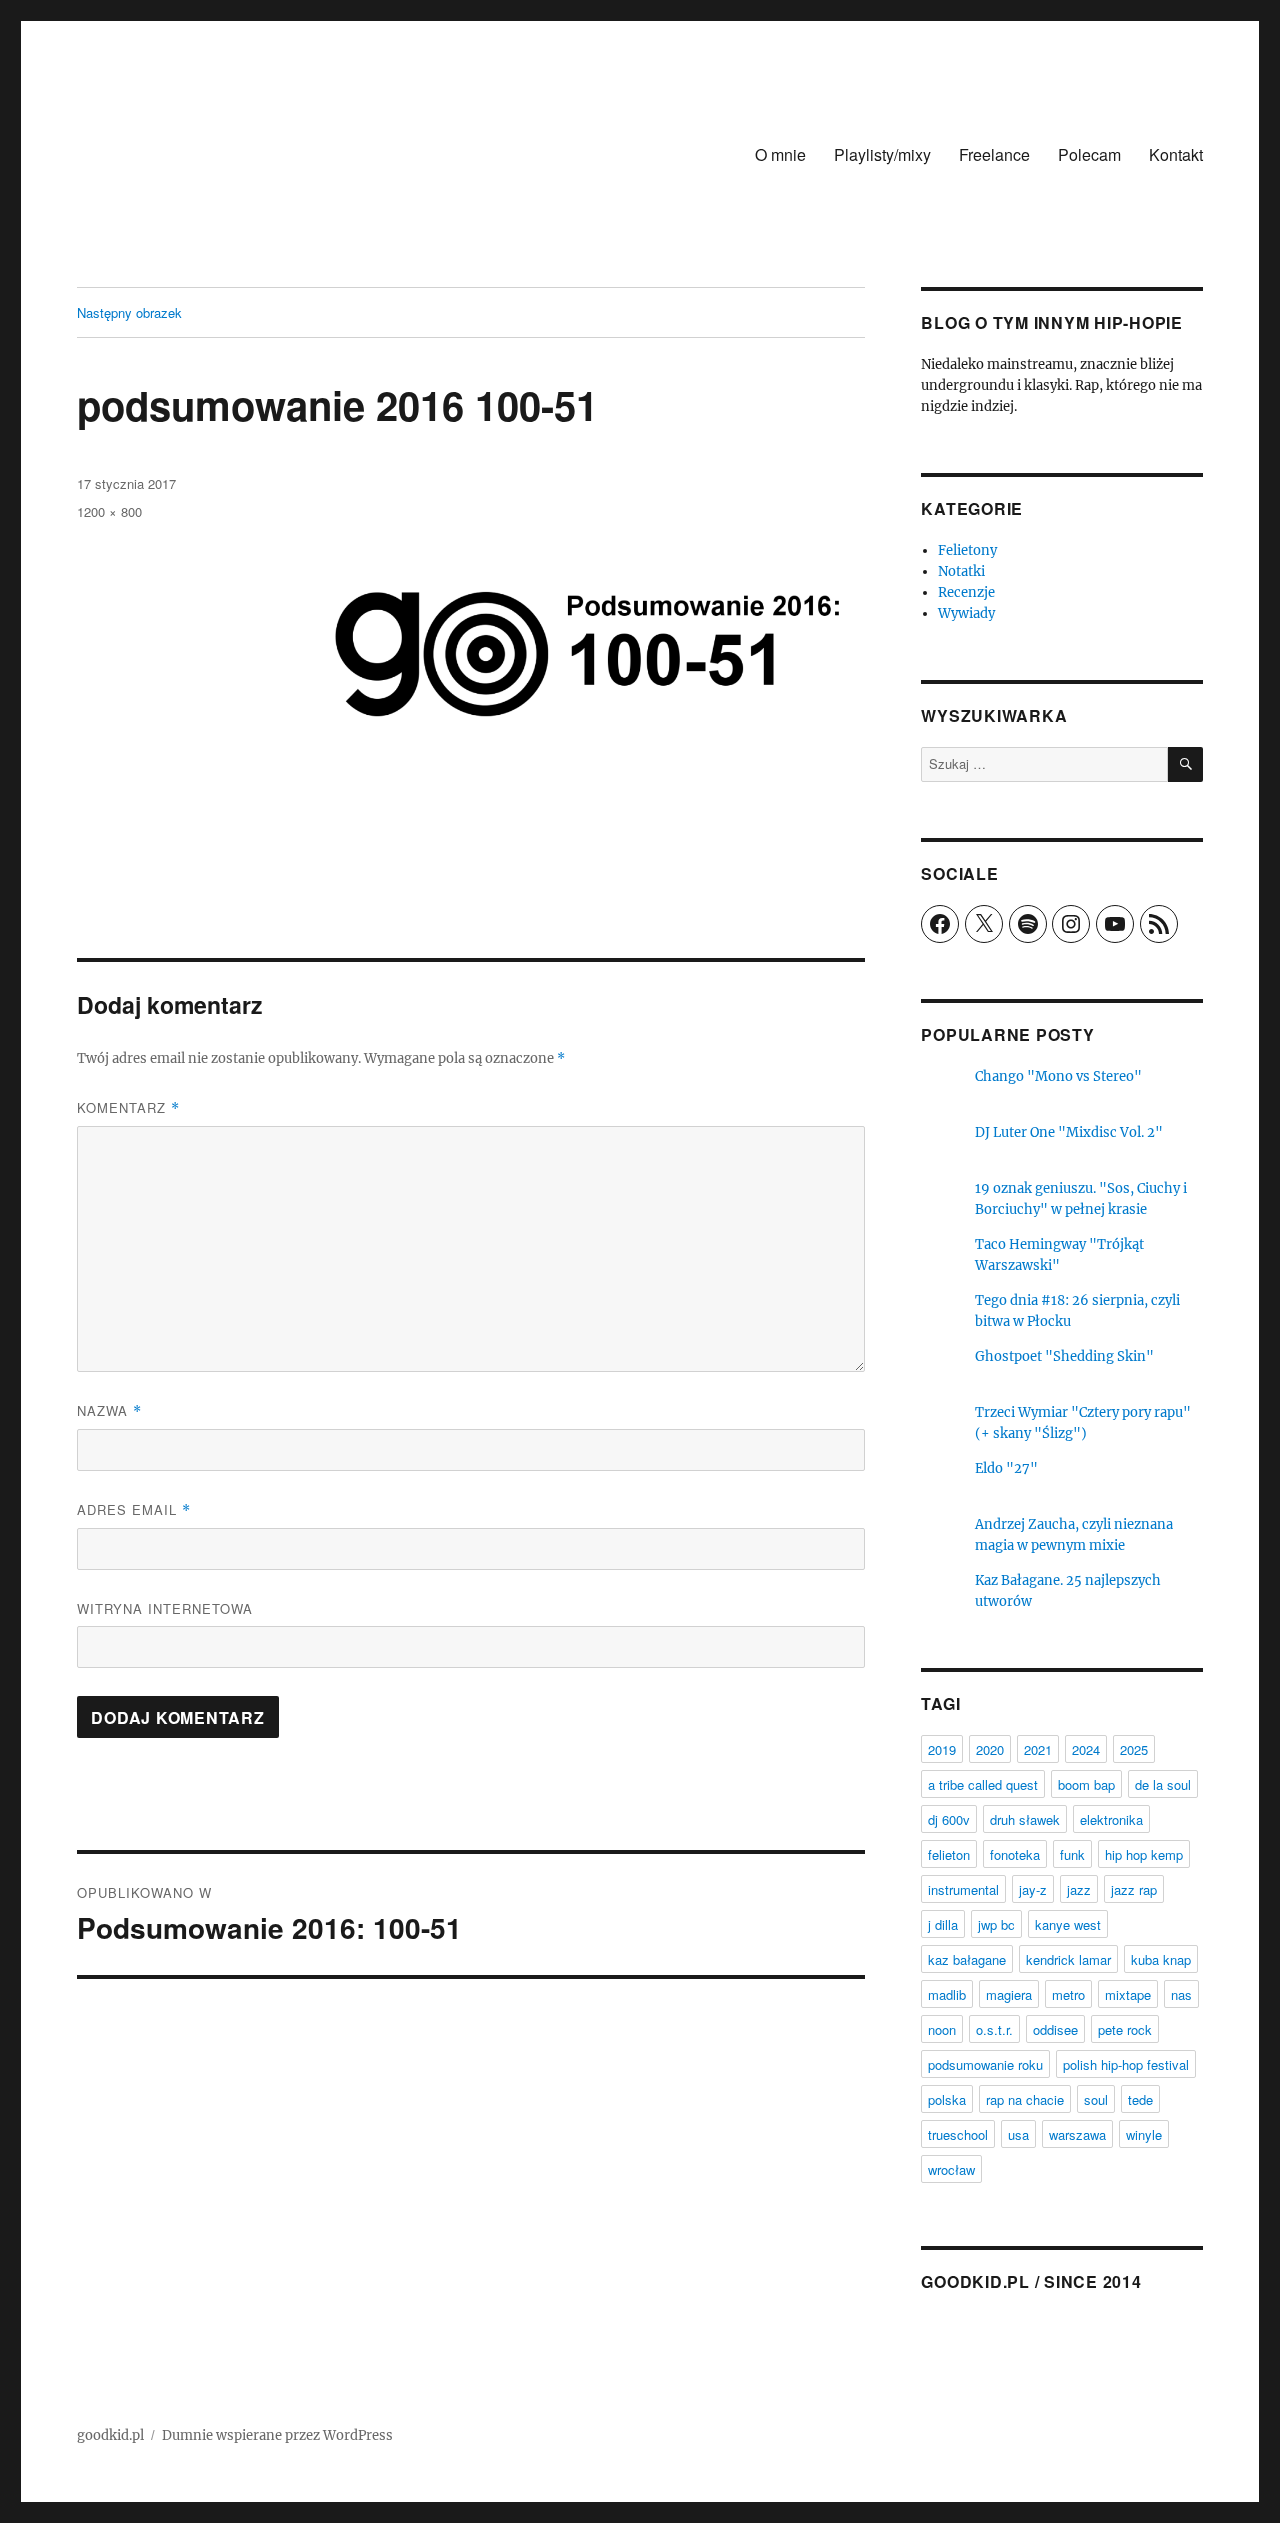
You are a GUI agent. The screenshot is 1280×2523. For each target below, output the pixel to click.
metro (1068, 1994)
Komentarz (128, 1107)
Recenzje (966, 592)
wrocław (951, 2169)
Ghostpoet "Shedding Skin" (1064, 1356)
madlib (947, 1994)
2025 (1134, 1749)
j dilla (943, 1924)
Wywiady (966, 613)
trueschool (958, 2134)
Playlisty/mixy (882, 154)
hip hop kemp (1144, 1854)
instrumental (963, 1889)
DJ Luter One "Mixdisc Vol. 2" (1069, 1132)
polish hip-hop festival (1126, 2064)
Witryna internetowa (165, 1608)
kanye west (1068, 1924)
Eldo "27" (1006, 1468)
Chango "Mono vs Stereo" (1058, 1076)
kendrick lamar (1068, 1959)
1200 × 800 (109, 511)
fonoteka (1015, 1854)
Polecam (1089, 154)
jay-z (1033, 1889)
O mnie (780, 154)
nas (1181, 1994)
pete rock (1125, 2029)
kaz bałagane (967, 1959)
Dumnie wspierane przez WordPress (277, 2435)
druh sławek (1025, 1819)
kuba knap (1161, 1959)
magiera (1009, 1994)
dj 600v (949, 1819)
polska (947, 2099)
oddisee (1055, 2029)
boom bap (1086, 1784)
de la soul (1163, 1784)
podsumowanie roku (985, 2064)
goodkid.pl (110, 2435)
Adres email (134, 1509)
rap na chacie (1025, 2099)
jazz (1079, 1889)
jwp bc (996, 1924)
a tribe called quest (983, 1784)
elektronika (1111, 1819)
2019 (942, 1749)
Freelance (994, 154)
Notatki (961, 571)
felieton (949, 1854)
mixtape (1128, 1994)
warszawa (1077, 2134)
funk (1072, 1854)
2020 (990, 1749)
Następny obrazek (129, 312)
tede (1140, 2099)
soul (1096, 2099)
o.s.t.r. (994, 2029)
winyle (1144, 2134)
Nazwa (109, 1410)
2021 (1038, 1749)
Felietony (967, 550)
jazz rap (1134, 1889)
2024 (1086, 1749)
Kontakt (1176, 154)
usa (1018, 2134)
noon (942, 2029)
